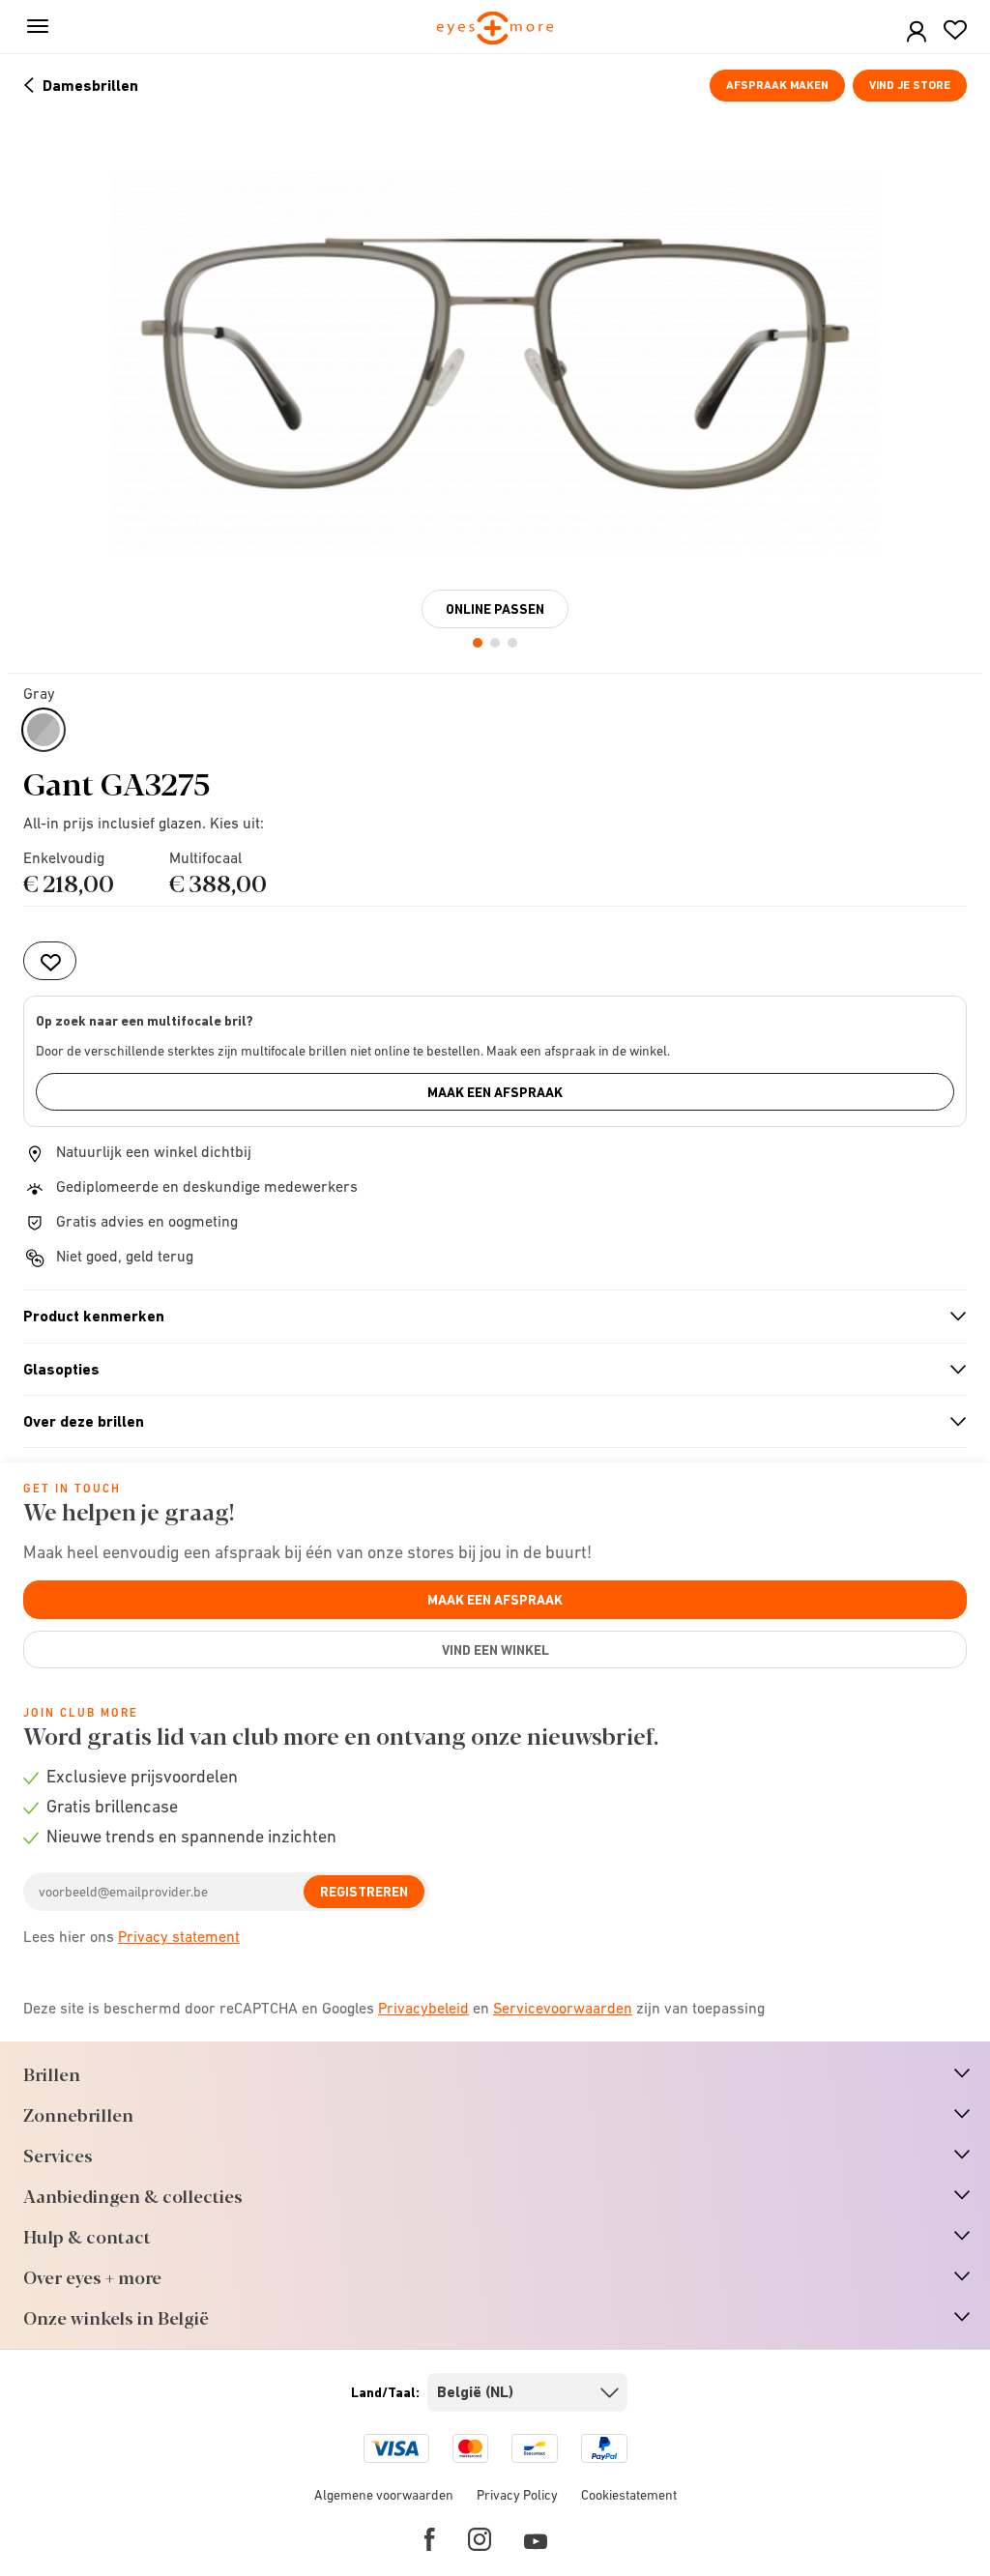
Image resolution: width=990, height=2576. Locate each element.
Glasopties (487, 1370)
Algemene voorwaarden (384, 2495)
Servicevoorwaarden (563, 2008)
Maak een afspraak (495, 1092)
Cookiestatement (629, 2495)
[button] (917, 32)
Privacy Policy (517, 2495)
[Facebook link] (430, 2539)
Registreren (364, 1892)
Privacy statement (179, 1936)
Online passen (495, 609)
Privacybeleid (423, 2008)
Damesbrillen (90, 86)
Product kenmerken (487, 1317)
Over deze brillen (487, 1422)
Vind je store (910, 85)
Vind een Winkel (495, 1650)
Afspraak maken (777, 85)
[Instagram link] (480, 2539)
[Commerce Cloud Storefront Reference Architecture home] (495, 29)
